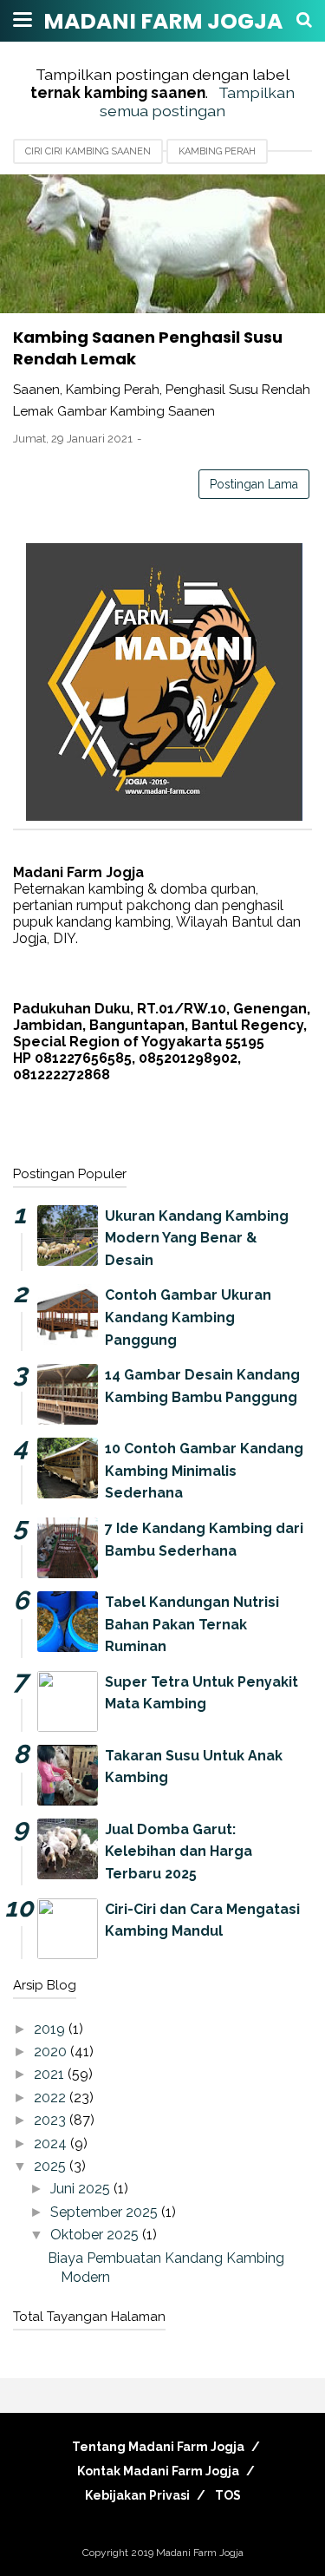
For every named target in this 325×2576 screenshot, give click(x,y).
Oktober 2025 (96, 2235)
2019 (51, 2029)
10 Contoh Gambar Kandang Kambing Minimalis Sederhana (204, 1471)
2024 (52, 2143)
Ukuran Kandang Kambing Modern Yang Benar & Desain (197, 1238)
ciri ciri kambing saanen (88, 151)
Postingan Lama (254, 484)
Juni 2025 (82, 2189)
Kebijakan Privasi (137, 2495)
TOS (228, 2495)
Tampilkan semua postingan (197, 102)
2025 (52, 2166)
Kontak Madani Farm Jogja (158, 2471)
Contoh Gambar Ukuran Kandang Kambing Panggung (188, 1317)
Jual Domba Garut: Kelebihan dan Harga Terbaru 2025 (179, 1852)
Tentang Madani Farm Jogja (158, 2447)
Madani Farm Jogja (163, 21)
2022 (52, 2098)
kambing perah (217, 151)
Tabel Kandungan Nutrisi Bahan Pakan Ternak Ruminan (192, 1624)
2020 (52, 2052)
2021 (51, 2074)
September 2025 (106, 2212)
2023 (52, 2120)
